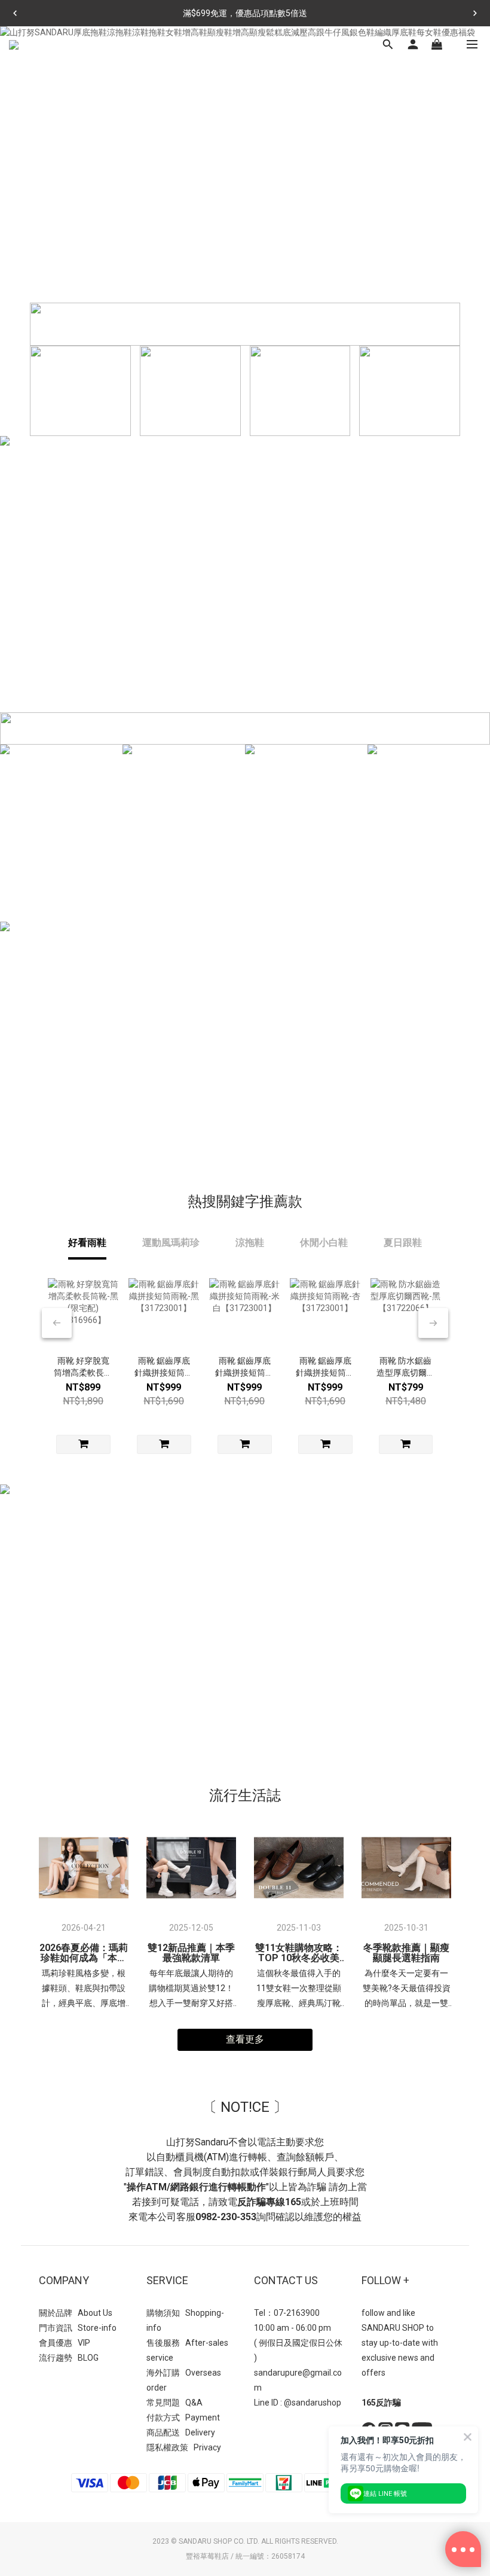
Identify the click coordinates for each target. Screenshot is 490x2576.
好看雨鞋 (87, 1243)
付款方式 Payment (183, 2418)
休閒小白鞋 (324, 1243)
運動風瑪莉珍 (171, 1243)
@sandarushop (313, 2403)
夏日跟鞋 (403, 1243)
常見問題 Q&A (174, 2403)
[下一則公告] (475, 13)
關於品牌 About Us (76, 2313)
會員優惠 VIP (65, 2343)
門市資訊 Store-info (78, 2328)
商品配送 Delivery (181, 2432)
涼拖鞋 (250, 1243)
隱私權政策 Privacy (184, 2447)
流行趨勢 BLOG (69, 2358)
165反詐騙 (381, 2403)
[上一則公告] (15, 13)
